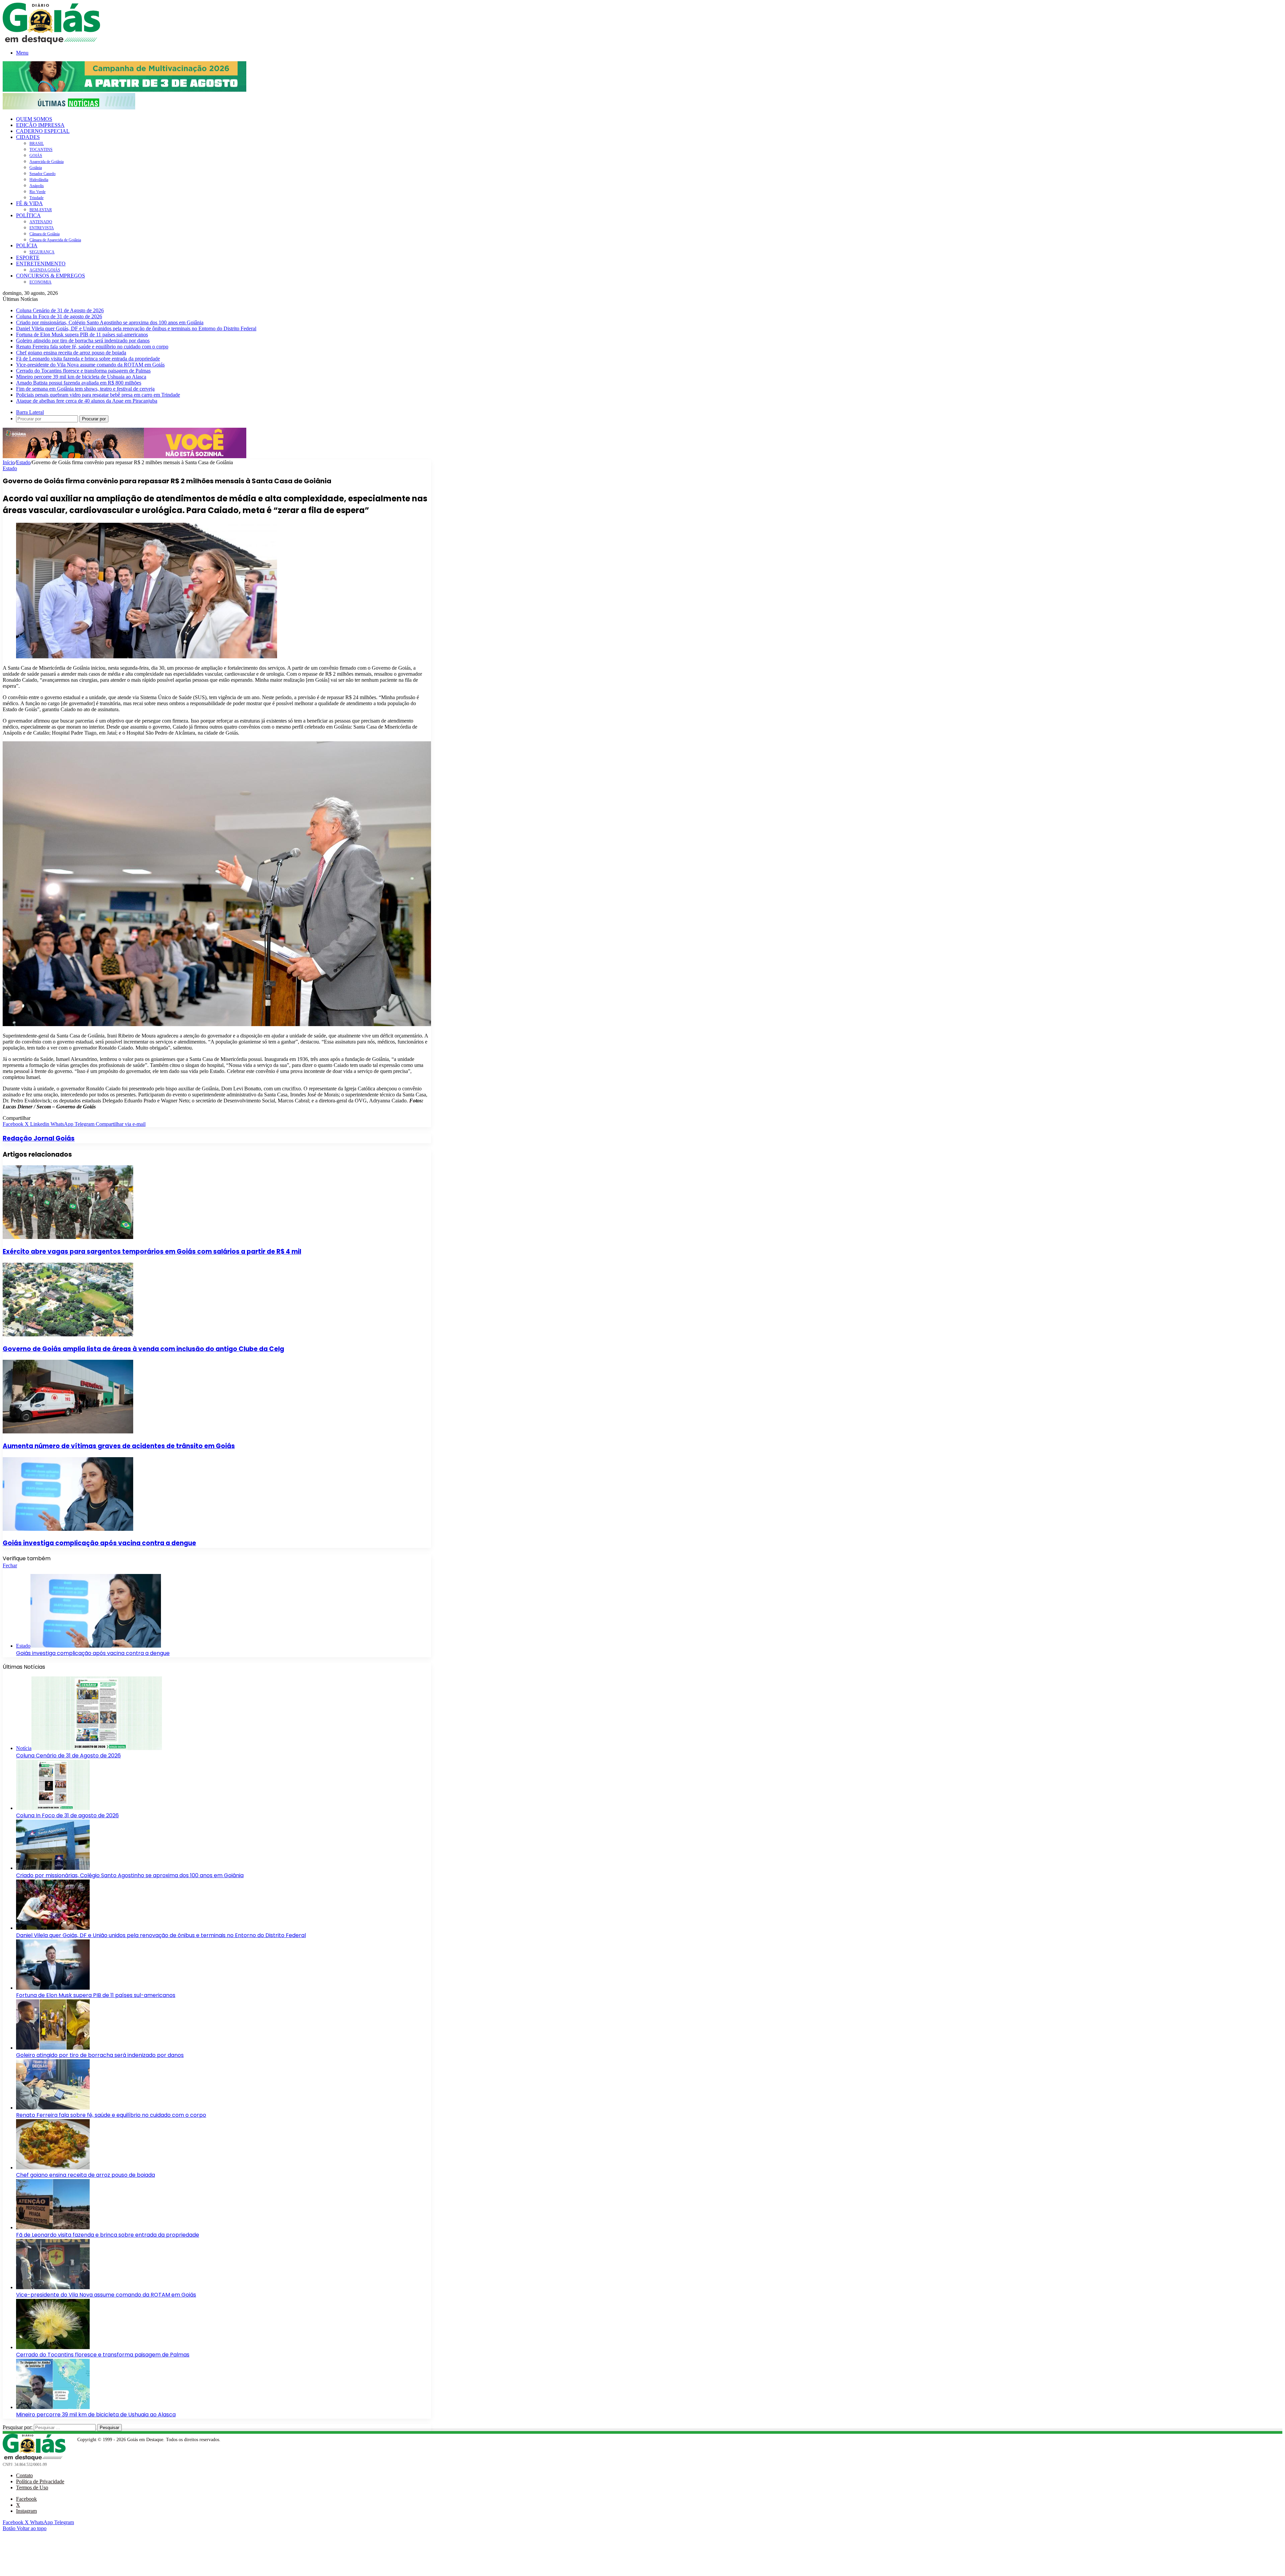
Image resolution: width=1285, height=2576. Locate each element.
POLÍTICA (28, 215)
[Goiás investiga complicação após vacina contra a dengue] (68, 1529)
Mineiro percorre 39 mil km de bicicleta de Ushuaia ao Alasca (81, 377)
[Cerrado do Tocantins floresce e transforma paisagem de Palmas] (53, 2347)
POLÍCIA (27, 245)
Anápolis (37, 186)
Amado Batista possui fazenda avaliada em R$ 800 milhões (79, 383)
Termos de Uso (32, 2487)
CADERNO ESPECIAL (43, 131)
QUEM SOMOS (34, 119)
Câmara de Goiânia (45, 234)
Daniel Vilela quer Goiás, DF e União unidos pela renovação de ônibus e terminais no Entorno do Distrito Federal (136, 328)
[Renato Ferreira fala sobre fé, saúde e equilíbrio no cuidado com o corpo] (53, 2108)
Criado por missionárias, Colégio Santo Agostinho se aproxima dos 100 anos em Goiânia (110, 322)
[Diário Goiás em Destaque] (51, 42)
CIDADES (28, 137)
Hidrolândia (39, 180)
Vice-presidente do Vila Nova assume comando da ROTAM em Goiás (90, 365)
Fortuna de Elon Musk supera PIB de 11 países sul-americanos (82, 335)
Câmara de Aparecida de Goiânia (55, 240)
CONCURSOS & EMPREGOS (51, 276)
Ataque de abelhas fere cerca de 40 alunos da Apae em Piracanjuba (87, 401)
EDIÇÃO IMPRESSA (40, 125)
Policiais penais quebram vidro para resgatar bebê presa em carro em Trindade (98, 395)
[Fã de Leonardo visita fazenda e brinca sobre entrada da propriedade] (53, 2227)
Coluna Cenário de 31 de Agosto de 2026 (60, 310)
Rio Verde (37, 192)
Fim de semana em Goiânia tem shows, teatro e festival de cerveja (85, 389)
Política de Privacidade (40, 2481)
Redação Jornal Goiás (39, 1138)
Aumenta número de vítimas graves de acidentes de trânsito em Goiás (119, 1446)
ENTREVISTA (42, 228)
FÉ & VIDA (29, 203)
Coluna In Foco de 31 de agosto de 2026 (59, 316)
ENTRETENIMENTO (41, 264)
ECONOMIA (40, 282)
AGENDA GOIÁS (45, 270)
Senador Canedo (42, 174)
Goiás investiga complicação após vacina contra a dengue (99, 1543)
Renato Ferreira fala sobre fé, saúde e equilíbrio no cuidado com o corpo (92, 347)
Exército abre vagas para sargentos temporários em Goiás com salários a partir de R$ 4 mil (152, 1252)
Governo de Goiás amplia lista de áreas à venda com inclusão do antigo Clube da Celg (143, 1349)
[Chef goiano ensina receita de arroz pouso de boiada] (53, 2168)
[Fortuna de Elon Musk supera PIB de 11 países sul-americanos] (53, 1988)
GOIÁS (36, 156)
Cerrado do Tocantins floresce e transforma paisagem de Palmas (83, 371)
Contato (24, 2475)
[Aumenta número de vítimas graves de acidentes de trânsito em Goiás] (68, 1432)
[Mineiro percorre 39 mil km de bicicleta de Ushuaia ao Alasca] (53, 2407)
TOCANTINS (41, 150)
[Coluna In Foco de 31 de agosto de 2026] (53, 1808)
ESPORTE (28, 258)
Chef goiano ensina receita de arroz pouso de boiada (71, 353)
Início (9, 462)
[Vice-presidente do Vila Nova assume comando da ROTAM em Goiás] (53, 2287)
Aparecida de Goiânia (47, 162)
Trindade (36, 198)
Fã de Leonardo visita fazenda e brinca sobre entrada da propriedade (88, 359)
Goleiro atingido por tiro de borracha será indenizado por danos (83, 341)
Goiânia (36, 168)
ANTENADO (41, 222)
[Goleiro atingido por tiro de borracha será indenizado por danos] (53, 2048)
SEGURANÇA (42, 252)
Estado (23, 462)
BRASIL (37, 144)
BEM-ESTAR (41, 210)
